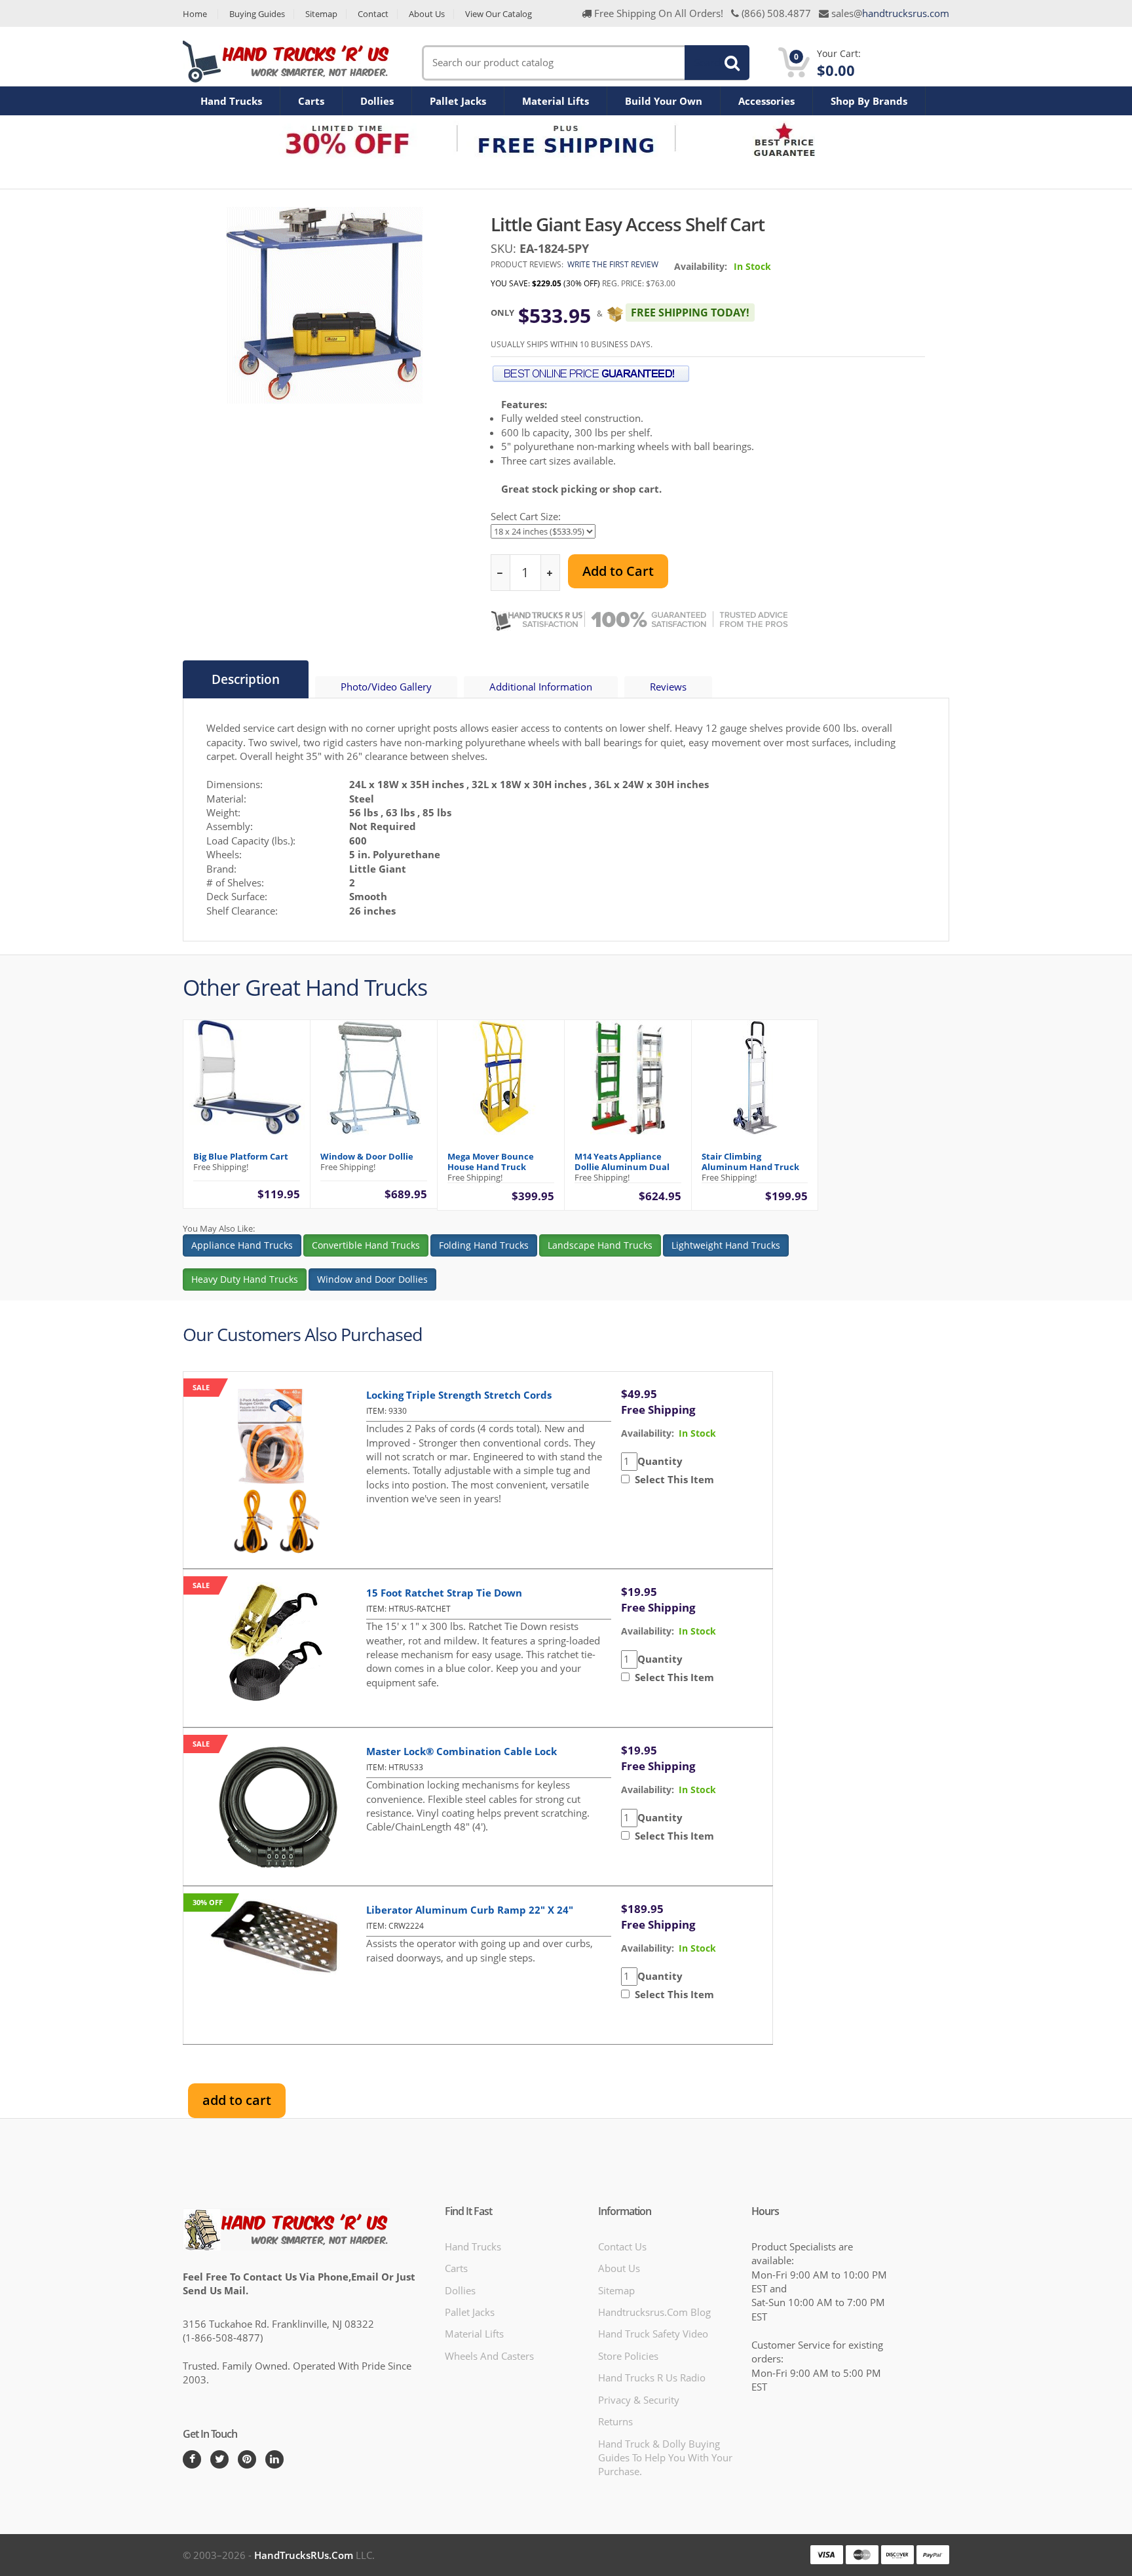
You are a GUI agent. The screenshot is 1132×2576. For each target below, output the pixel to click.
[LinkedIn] (274, 2459)
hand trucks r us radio (652, 2377)
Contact (373, 14)
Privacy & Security (639, 2400)
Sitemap (321, 14)
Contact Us (622, 2246)
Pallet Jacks (458, 101)
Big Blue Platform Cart (241, 1156)
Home (195, 14)
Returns (615, 2421)
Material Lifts (556, 101)
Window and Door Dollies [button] (372, 1279)
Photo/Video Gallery (386, 687)
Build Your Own (664, 101)
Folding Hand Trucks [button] (484, 1245)
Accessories (766, 101)
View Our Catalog (499, 14)
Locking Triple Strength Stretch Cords (459, 1395)
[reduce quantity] (501, 573)
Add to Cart (618, 571)
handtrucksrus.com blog (654, 2312)
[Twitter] (219, 2459)
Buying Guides (257, 14)
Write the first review (613, 264)
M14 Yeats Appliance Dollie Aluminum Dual (622, 1162)
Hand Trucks (231, 101)
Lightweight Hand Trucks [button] (726, 1245)
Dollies (377, 101)
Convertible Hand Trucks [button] (366, 1245)
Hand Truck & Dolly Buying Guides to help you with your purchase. (665, 2458)
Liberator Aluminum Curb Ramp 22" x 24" (470, 1910)
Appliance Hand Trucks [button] (242, 1245)
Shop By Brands (869, 101)
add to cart (237, 2100)
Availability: (701, 266)
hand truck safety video (653, 2334)
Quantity (660, 1461)
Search (709, 62)
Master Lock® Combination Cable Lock (462, 1751)
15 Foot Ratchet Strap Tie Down (444, 1593)
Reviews (668, 687)
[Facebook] (192, 2459)
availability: (648, 1433)
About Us (427, 14)
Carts (311, 101)
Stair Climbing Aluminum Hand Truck (750, 1162)
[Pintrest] (247, 2459)
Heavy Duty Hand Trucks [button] (245, 1279)
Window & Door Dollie (367, 1156)
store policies (628, 2356)
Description (246, 679)
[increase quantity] (550, 573)
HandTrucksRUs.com (304, 2555)
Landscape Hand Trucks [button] (600, 1245)
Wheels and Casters (489, 2356)
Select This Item (672, 1479)
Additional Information (541, 687)
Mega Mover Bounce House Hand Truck (491, 1162)
